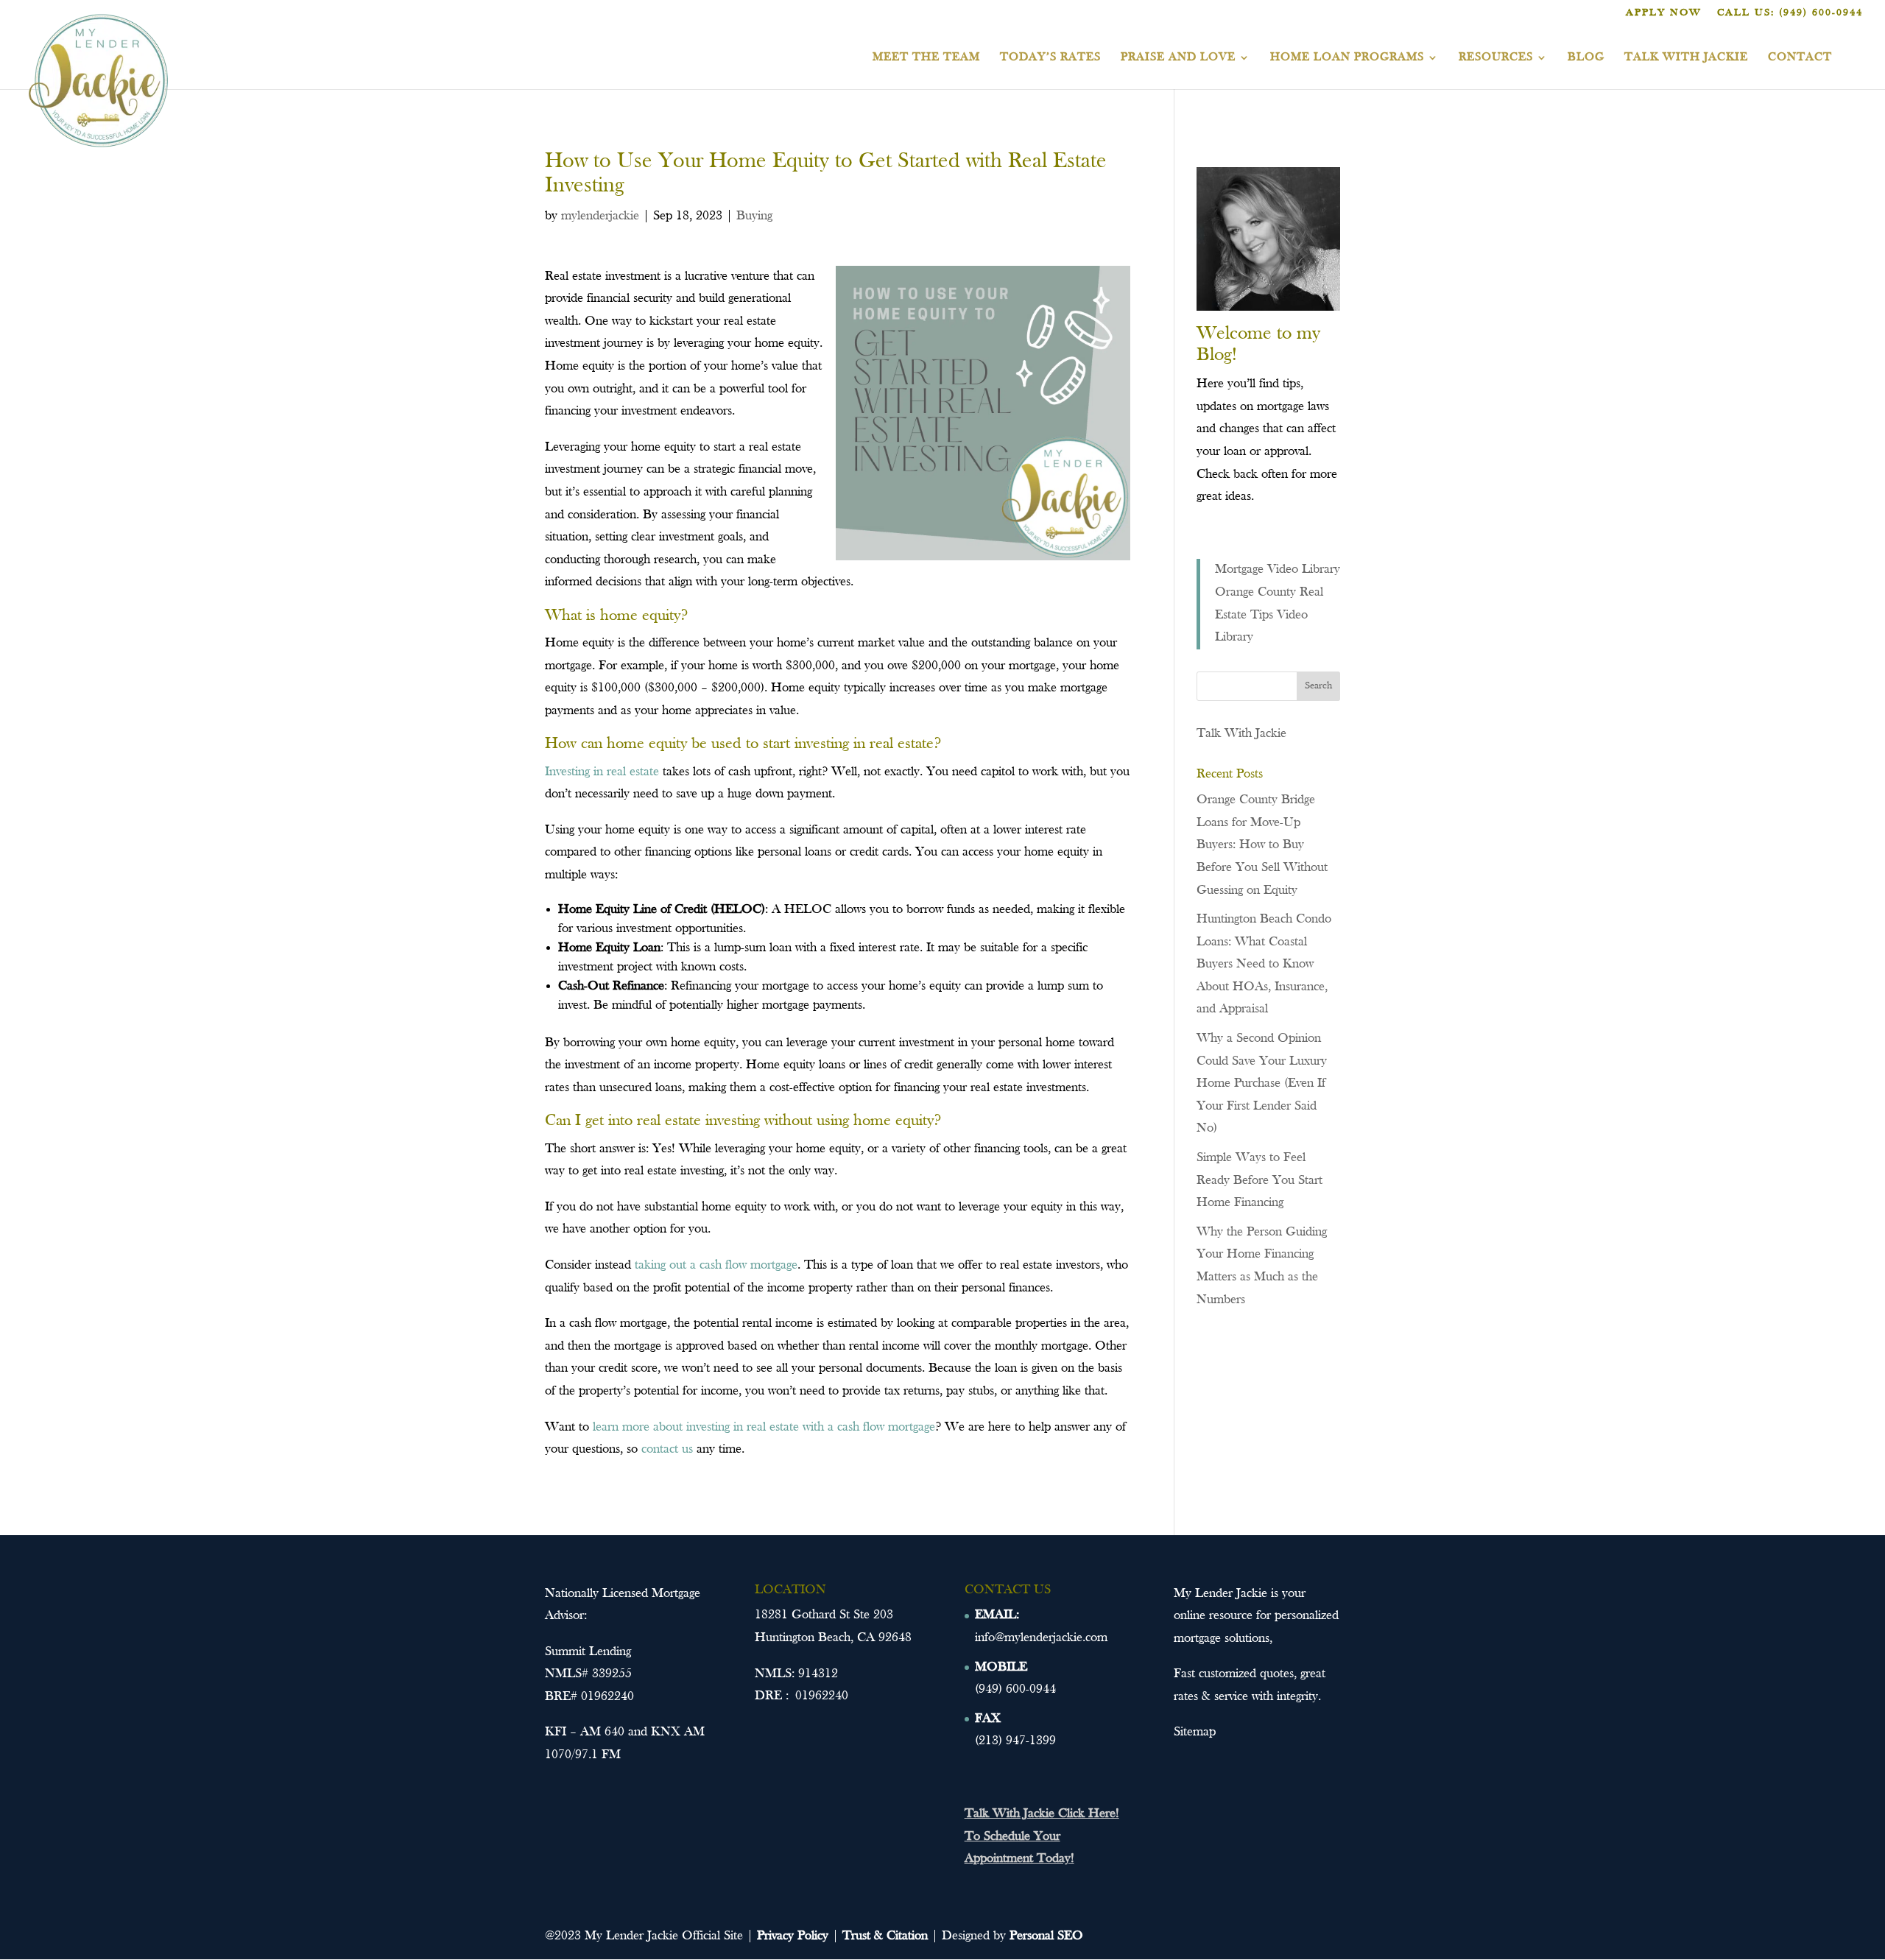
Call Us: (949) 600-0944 (1790, 13)
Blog (1586, 58)
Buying (754, 216)
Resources (1496, 58)
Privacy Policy (793, 1936)
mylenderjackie (600, 216)
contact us (667, 1449)
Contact (1800, 58)
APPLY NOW (1664, 13)
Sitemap (1195, 1732)
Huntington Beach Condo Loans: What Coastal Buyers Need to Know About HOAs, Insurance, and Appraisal (1264, 964)
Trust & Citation (885, 1936)
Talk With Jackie (1686, 58)
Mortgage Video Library (1278, 570)
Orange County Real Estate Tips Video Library (1269, 615)
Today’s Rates (1050, 58)
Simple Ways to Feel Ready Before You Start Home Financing (1259, 1180)
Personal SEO (1046, 1936)
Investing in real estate (602, 772)
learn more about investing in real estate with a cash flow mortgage (764, 1427)
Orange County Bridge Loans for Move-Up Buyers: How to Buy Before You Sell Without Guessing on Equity (1262, 845)
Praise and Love (1178, 58)
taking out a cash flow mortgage (716, 1265)
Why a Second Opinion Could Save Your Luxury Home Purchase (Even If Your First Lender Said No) (1262, 1083)
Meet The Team (926, 58)
